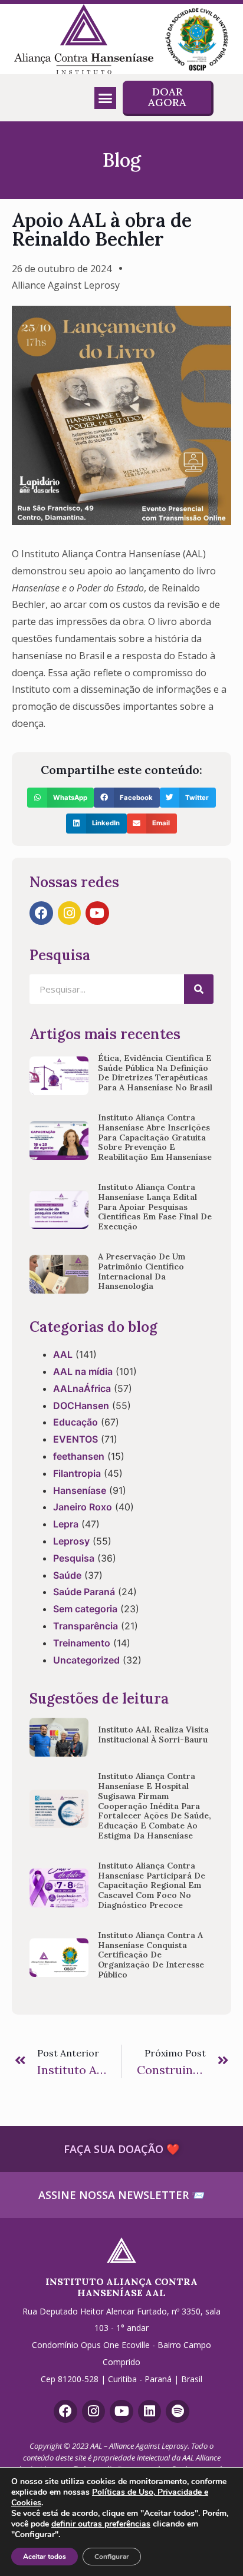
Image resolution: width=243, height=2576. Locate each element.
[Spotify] (178, 2412)
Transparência (86, 1626)
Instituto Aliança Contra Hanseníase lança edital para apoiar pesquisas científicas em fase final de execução (155, 1207)
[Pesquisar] (199, 989)
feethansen (79, 1456)
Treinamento (82, 1643)
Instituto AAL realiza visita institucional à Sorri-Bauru (153, 1735)
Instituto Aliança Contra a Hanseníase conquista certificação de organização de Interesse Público (151, 1955)
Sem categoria (85, 1609)
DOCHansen (81, 1406)
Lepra (66, 1524)
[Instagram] (70, 913)
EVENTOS (75, 1439)
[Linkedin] (150, 2412)
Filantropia (77, 1473)
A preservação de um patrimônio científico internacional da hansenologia (142, 1271)
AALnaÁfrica (82, 1388)
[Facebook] (41, 913)
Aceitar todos (45, 2557)
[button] (106, 98)
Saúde (67, 1575)
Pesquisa (74, 1558)
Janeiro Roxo (83, 1507)
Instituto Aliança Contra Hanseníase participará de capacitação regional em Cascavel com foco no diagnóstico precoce (152, 1885)
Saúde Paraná (84, 1592)
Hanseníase (80, 1490)
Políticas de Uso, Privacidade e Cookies (110, 2497)
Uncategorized (86, 1660)
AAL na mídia (83, 1371)
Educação (75, 1422)
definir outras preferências (101, 2524)
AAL (63, 1354)
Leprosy (71, 1541)
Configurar (112, 2557)
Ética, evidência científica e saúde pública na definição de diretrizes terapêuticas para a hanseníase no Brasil (155, 1073)
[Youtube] (97, 913)
